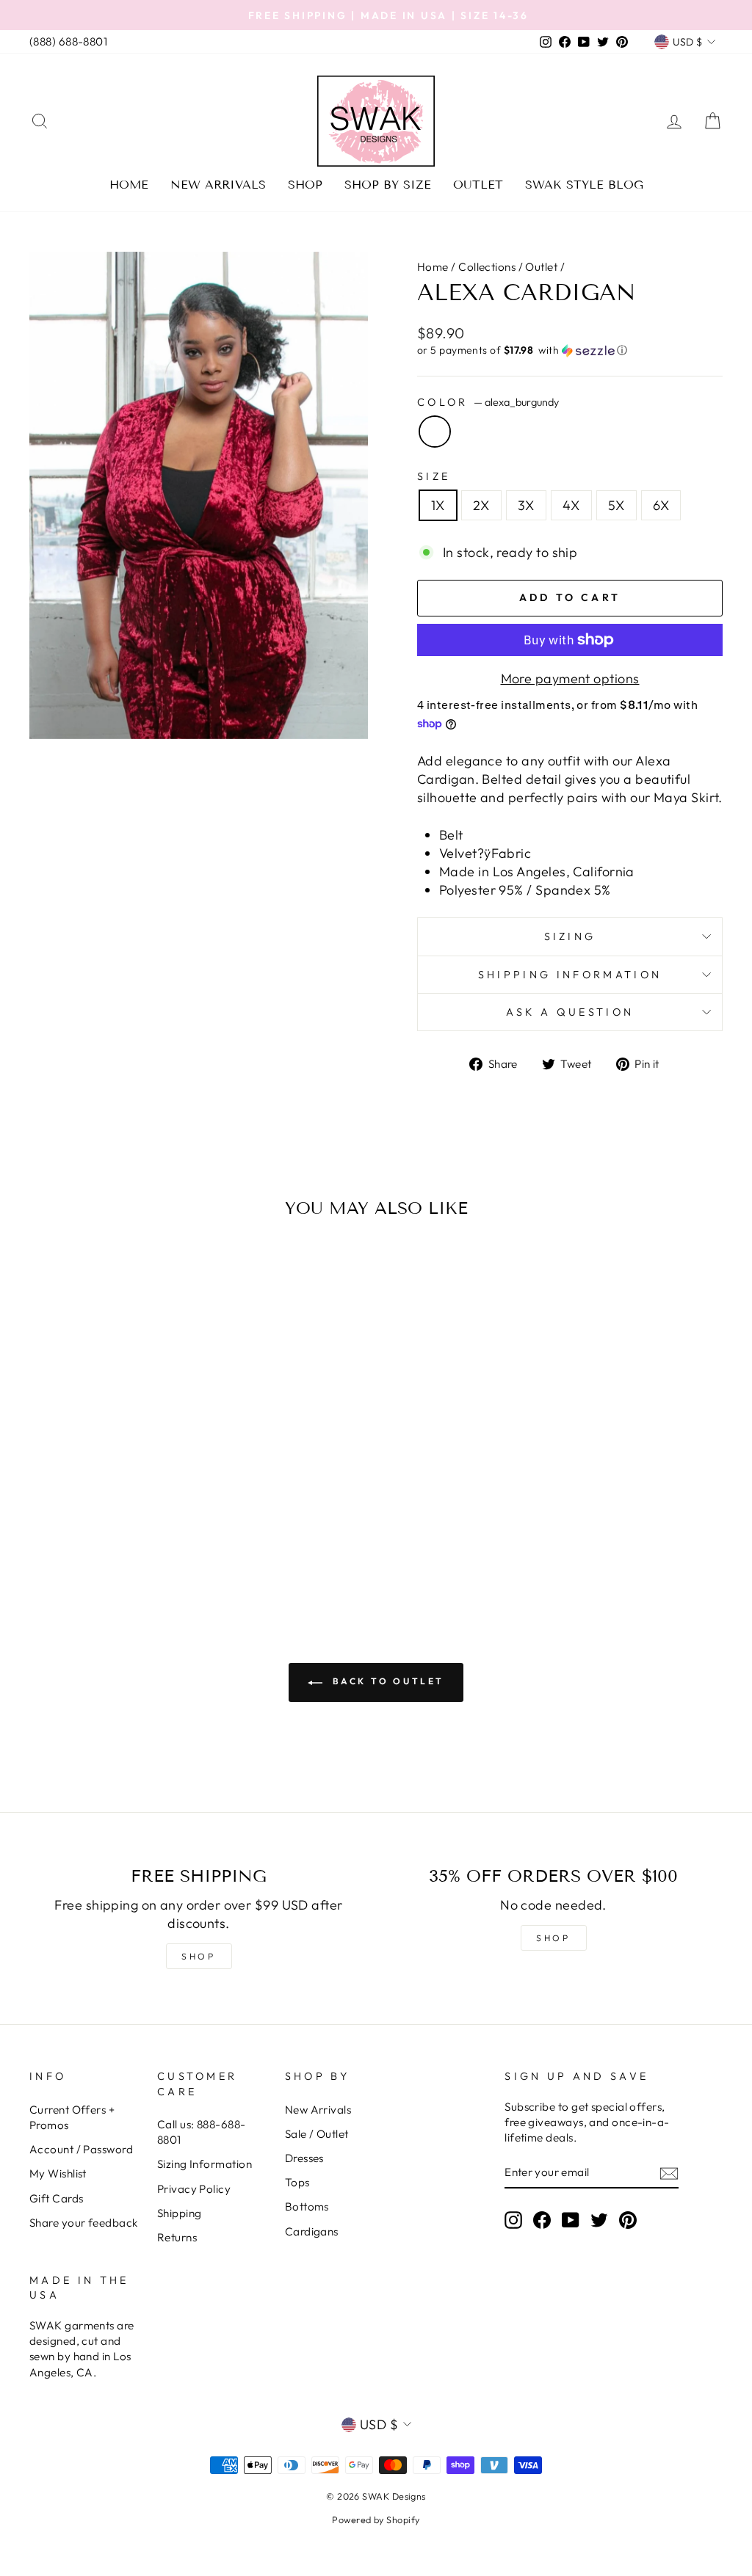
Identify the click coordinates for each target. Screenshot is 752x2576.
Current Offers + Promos (72, 2117)
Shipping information (570, 975)
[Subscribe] (669, 2173)
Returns (177, 2237)
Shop (305, 185)
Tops (297, 2182)
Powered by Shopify (376, 2519)
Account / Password (81, 2149)
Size (434, 476)
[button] (570, 350)
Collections (487, 267)
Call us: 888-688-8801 (202, 2132)
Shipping (180, 2213)
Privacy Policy (194, 2189)
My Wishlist (58, 2173)
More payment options (570, 678)
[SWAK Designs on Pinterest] (628, 2219)
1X (438, 505)
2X (481, 505)
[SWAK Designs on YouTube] (571, 2219)
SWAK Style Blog (584, 185)
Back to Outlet (386, 1681)
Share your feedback (84, 2223)
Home (129, 185)
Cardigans (312, 2231)
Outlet (478, 185)
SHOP (198, 1956)
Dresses (304, 2158)
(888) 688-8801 (68, 41)
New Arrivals (218, 185)
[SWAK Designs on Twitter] (599, 2219)
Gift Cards (57, 2198)
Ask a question (570, 1012)
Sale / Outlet (317, 2134)
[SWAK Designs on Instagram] (513, 2219)
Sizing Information (205, 2164)
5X (617, 505)
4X (571, 505)
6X (661, 505)
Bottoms (307, 2206)
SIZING (570, 936)
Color (488, 402)
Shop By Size (388, 185)
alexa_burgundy (435, 432)
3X (526, 505)
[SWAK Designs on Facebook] (542, 2219)
